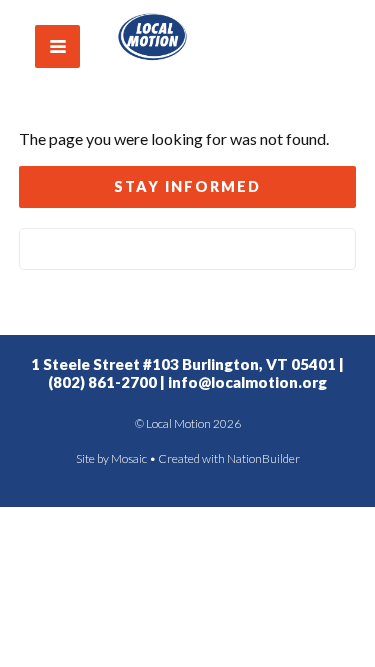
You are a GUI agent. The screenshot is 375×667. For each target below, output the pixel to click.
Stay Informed (187, 186)
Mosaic (129, 458)
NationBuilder (263, 458)
